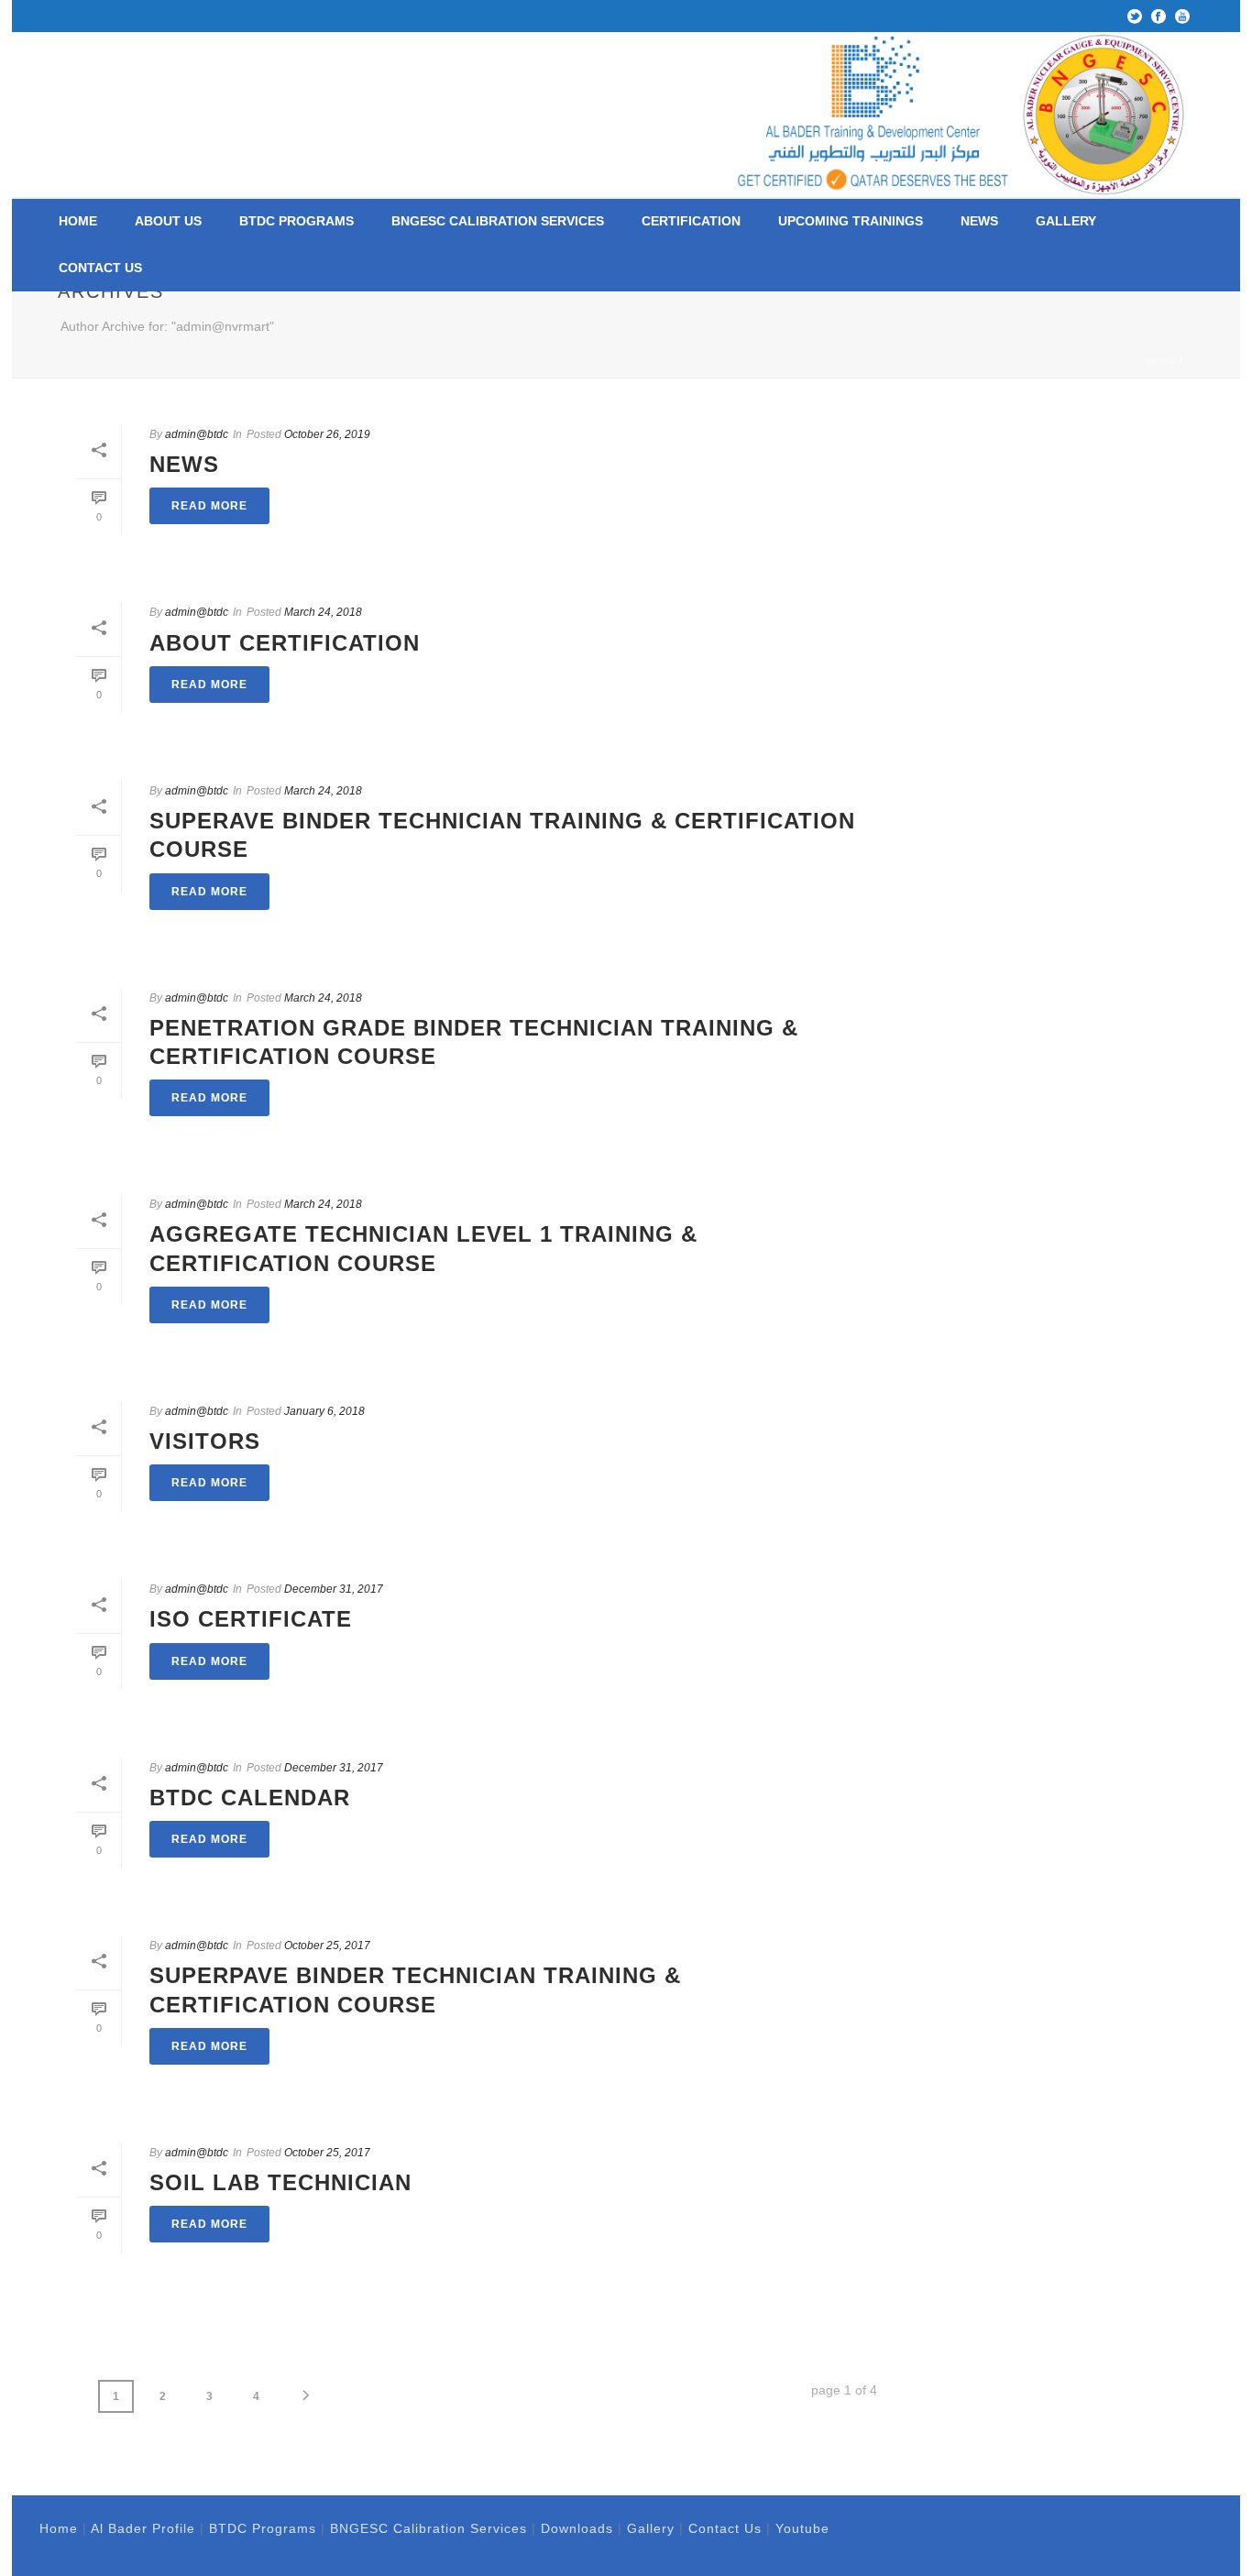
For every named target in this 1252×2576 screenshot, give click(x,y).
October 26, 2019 (327, 434)
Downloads (577, 2528)
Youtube (802, 2528)
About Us (168, 221)
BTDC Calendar (250, 1798)
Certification (691, 221)
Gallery (1066, 221)
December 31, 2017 (334, 1589)
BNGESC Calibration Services (498, 221)
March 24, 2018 (323, 612)
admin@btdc (197, 434)
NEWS (979, 221)
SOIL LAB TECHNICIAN (280, 2182)
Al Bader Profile (143, 2528)
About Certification (285, 643)
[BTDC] (964, 115)
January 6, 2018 (324, 1411)
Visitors (205, 1441)
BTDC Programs (297, 221)
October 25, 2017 (327, 1946)
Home (78, 221)
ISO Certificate (251, 1619)
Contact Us (100, 268)
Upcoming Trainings (851, 221)
